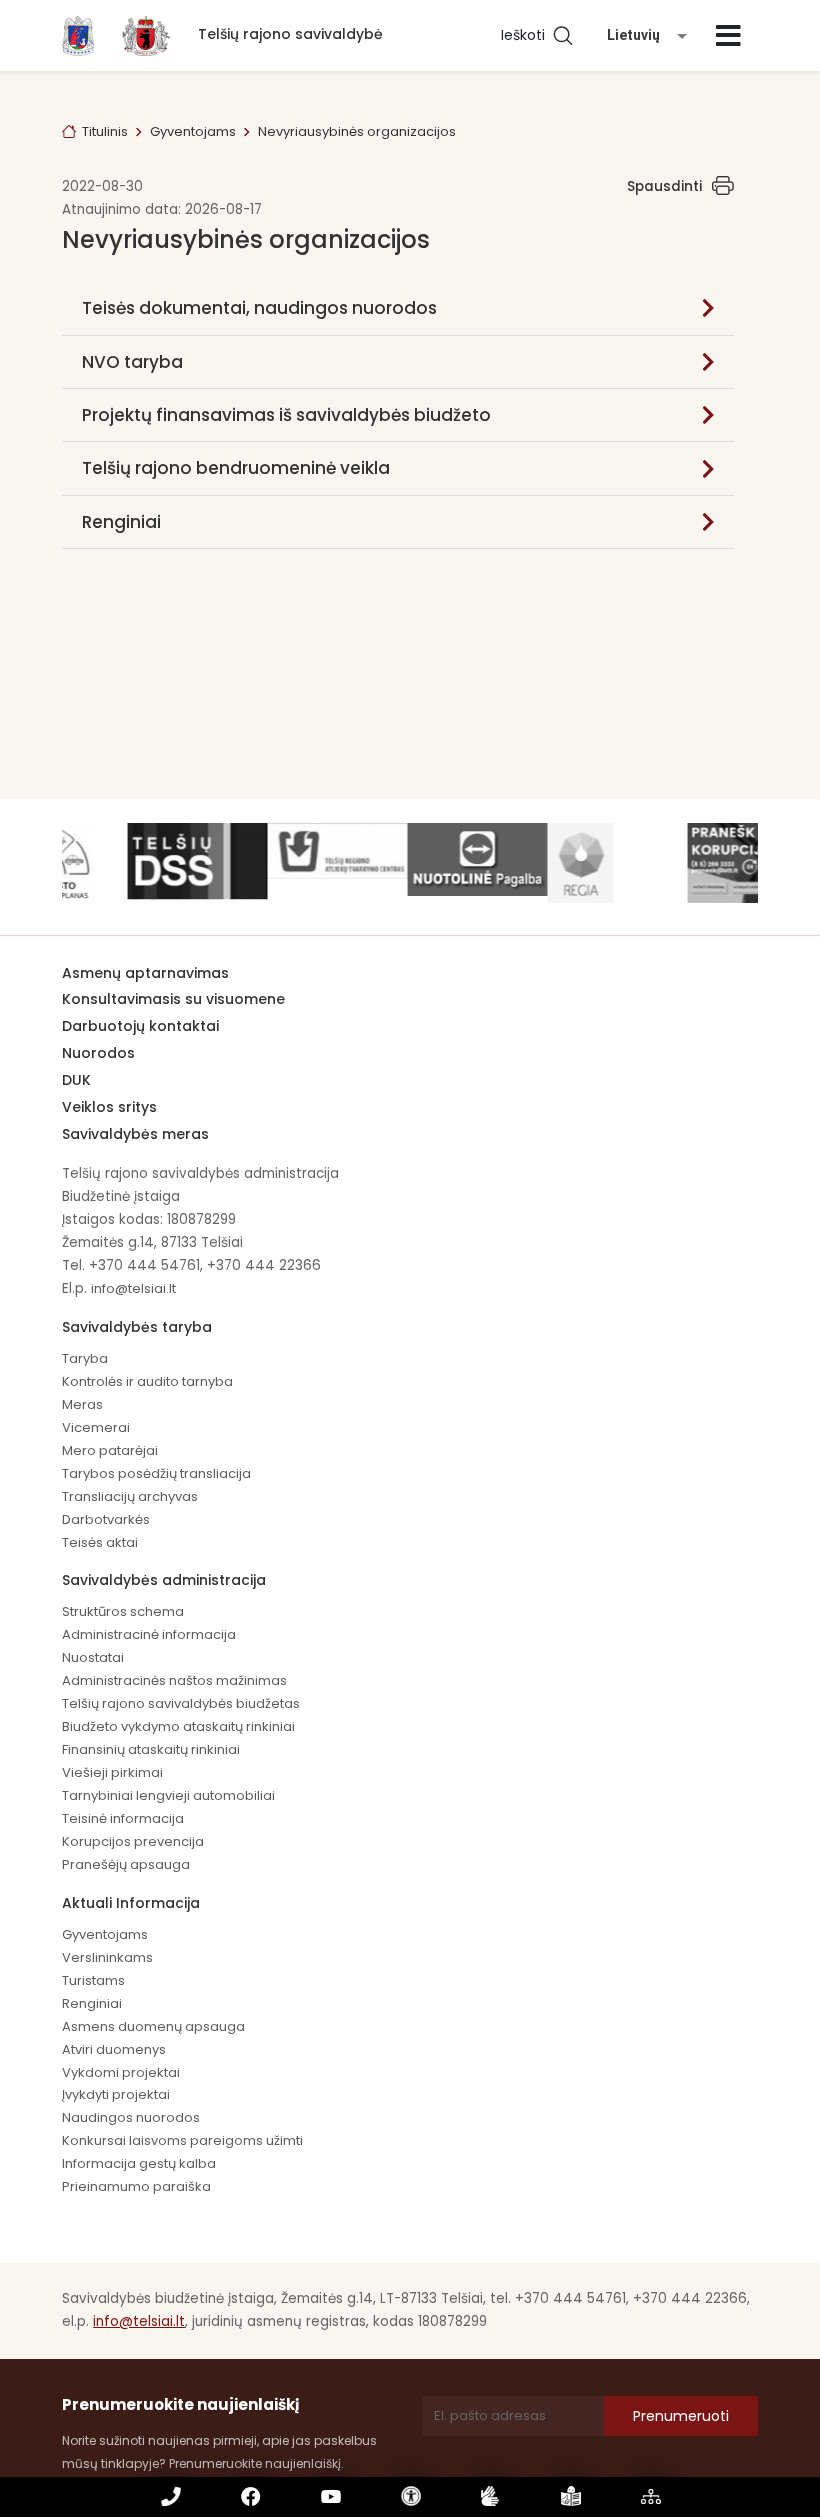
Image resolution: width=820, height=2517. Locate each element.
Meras (82, 1404)
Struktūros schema (123, 1611)
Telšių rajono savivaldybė (290, 34)
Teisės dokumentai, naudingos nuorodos (259, 308)
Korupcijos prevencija (133, 1841)
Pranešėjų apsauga (126, 1864)
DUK (76, 1080)
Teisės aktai (100, 1542)
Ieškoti (527, 35)
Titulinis (105, 131)
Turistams (93, 1980)
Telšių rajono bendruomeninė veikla (236, 468)
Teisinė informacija (123, 1818)
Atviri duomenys (114, 2049)
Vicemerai (96, 1427)
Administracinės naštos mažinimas (174, 1680)
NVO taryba (132, 362)
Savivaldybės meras (135, 1134)
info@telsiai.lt (133, 1288)
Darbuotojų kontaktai (140, 1026)
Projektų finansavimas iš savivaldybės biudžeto (286, 415)
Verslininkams (107, 1957)
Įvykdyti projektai (116, 2094)
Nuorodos (98, 1053)
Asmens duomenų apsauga (153, 2026)
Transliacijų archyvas (130, 1496)
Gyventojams (193, 131)
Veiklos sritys (109, 1107)
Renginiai (121, 522)
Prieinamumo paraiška (136, 2186)
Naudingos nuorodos (131, 2117)
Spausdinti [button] (664, 186)
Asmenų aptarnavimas (145, 973)
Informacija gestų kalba (139, 2163)
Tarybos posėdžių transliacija (156, 1473)
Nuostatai (93, 1657)
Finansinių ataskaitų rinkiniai (151, 1749)
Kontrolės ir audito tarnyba (147, 1381)
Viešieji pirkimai (112, 1772)
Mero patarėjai (110, 1450)
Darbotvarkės (106, 1519)
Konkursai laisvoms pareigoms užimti (182, 2140)
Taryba (85, 1358)
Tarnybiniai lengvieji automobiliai (168, 1795)
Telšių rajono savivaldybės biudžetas (181, 1703)
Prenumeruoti (681, 2416)
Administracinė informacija (149, 1634)
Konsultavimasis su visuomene (173, 999)
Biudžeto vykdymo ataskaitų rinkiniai (178, 1726)
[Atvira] (728, 36)
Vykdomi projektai (121, 2072)
